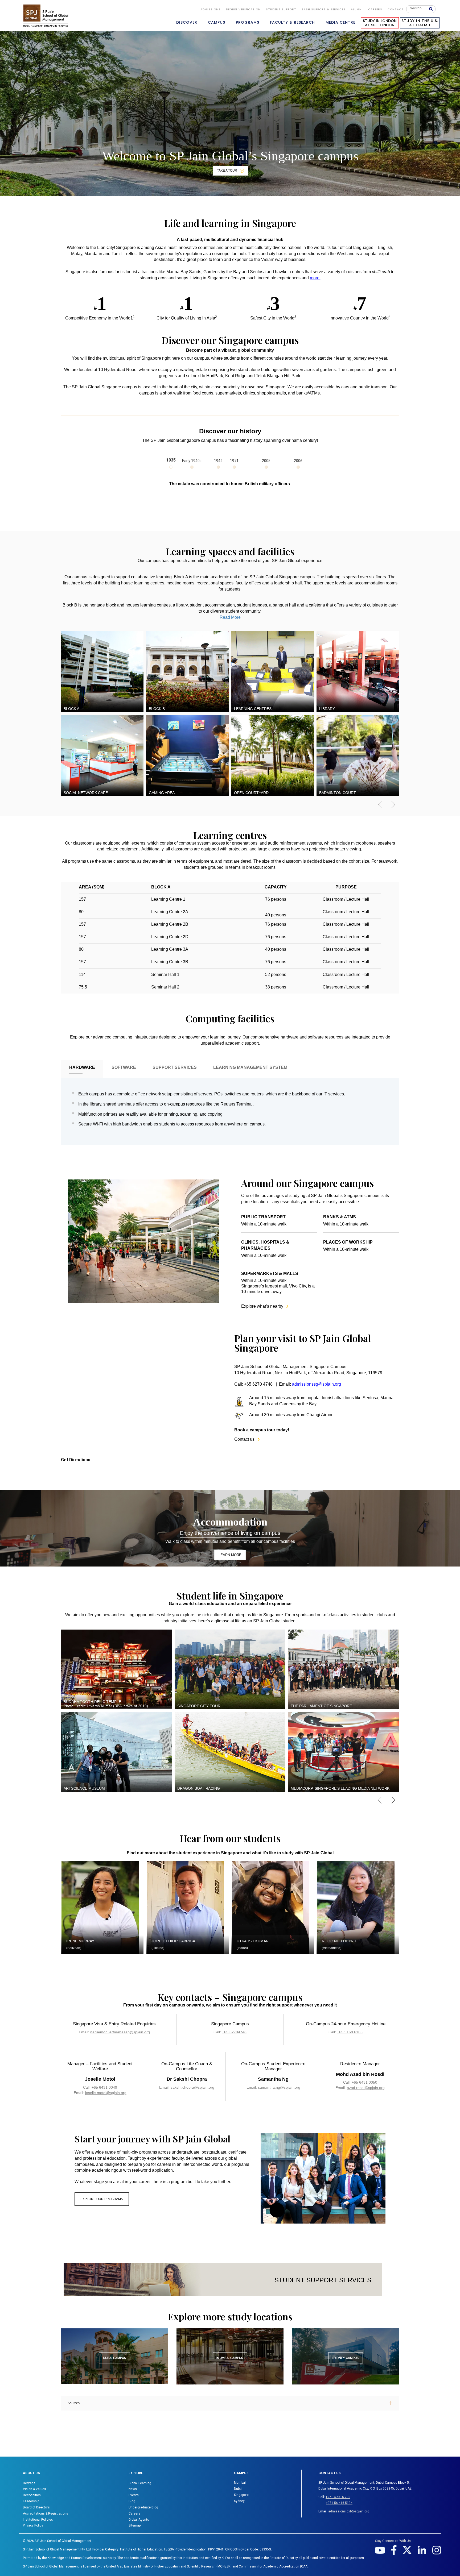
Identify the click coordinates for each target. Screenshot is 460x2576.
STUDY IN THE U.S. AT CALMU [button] (420, 23)
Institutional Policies (38, 2520)
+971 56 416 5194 (339, 2503)
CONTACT (396, 9)
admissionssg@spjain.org (317, 1384)
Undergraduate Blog (143, 2507)
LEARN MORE (230, 1555)
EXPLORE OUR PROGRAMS (102, 2199)
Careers (375, 9)
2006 (298, 461)
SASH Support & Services (324, 9)
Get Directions (76, 1460)
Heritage (29, 2483)
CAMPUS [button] (217, 22)
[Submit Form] (433, 9)
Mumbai (240, 2483)
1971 (234, 461)
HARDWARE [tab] (82, 1067)
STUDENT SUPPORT (281, 9)
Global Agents (139, 2520)
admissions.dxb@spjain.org (349, 2511)
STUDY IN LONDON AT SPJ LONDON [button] (380, 23)
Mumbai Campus (230, 2358)
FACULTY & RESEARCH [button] (292, 22)
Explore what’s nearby (265, 1306)
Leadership (31, 2501)
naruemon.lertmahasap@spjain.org (120, 2032)
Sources (74, 2403)
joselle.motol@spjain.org (106, 2093)
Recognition (32, 2495)
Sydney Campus (346, 2358)
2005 (266, 461)
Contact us (247, 1439)
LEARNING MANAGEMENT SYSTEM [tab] (250, 1067)
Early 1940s (192, 461)
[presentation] (383, 807)
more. (315, 278)
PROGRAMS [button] (248, 22)
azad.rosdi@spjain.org (366, 2088)
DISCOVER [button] (187, 22)
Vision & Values (34, 2489)
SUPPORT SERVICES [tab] (175, 1067)
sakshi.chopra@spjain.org (192, 2087)
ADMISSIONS (211, 9)
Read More (230, 617)
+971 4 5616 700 (338, 2497)
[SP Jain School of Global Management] (46, 15)
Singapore (241, 2495)
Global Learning (140, 2483)
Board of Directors (36, 2507)
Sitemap (135, 2525)
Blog (132, 2501)
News (133, 2489)
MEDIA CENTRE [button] (340, 22)
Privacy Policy (33, 2525)
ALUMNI (357, 9)
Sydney (239, 2501)
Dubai (238, 2489)
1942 (218, 461)
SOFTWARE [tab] (124, 1067)
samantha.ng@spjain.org (279, 2087)
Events (134, 2495)
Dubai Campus (114, 2358)
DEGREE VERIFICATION (243, 9)
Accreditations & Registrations (46, 2513)
